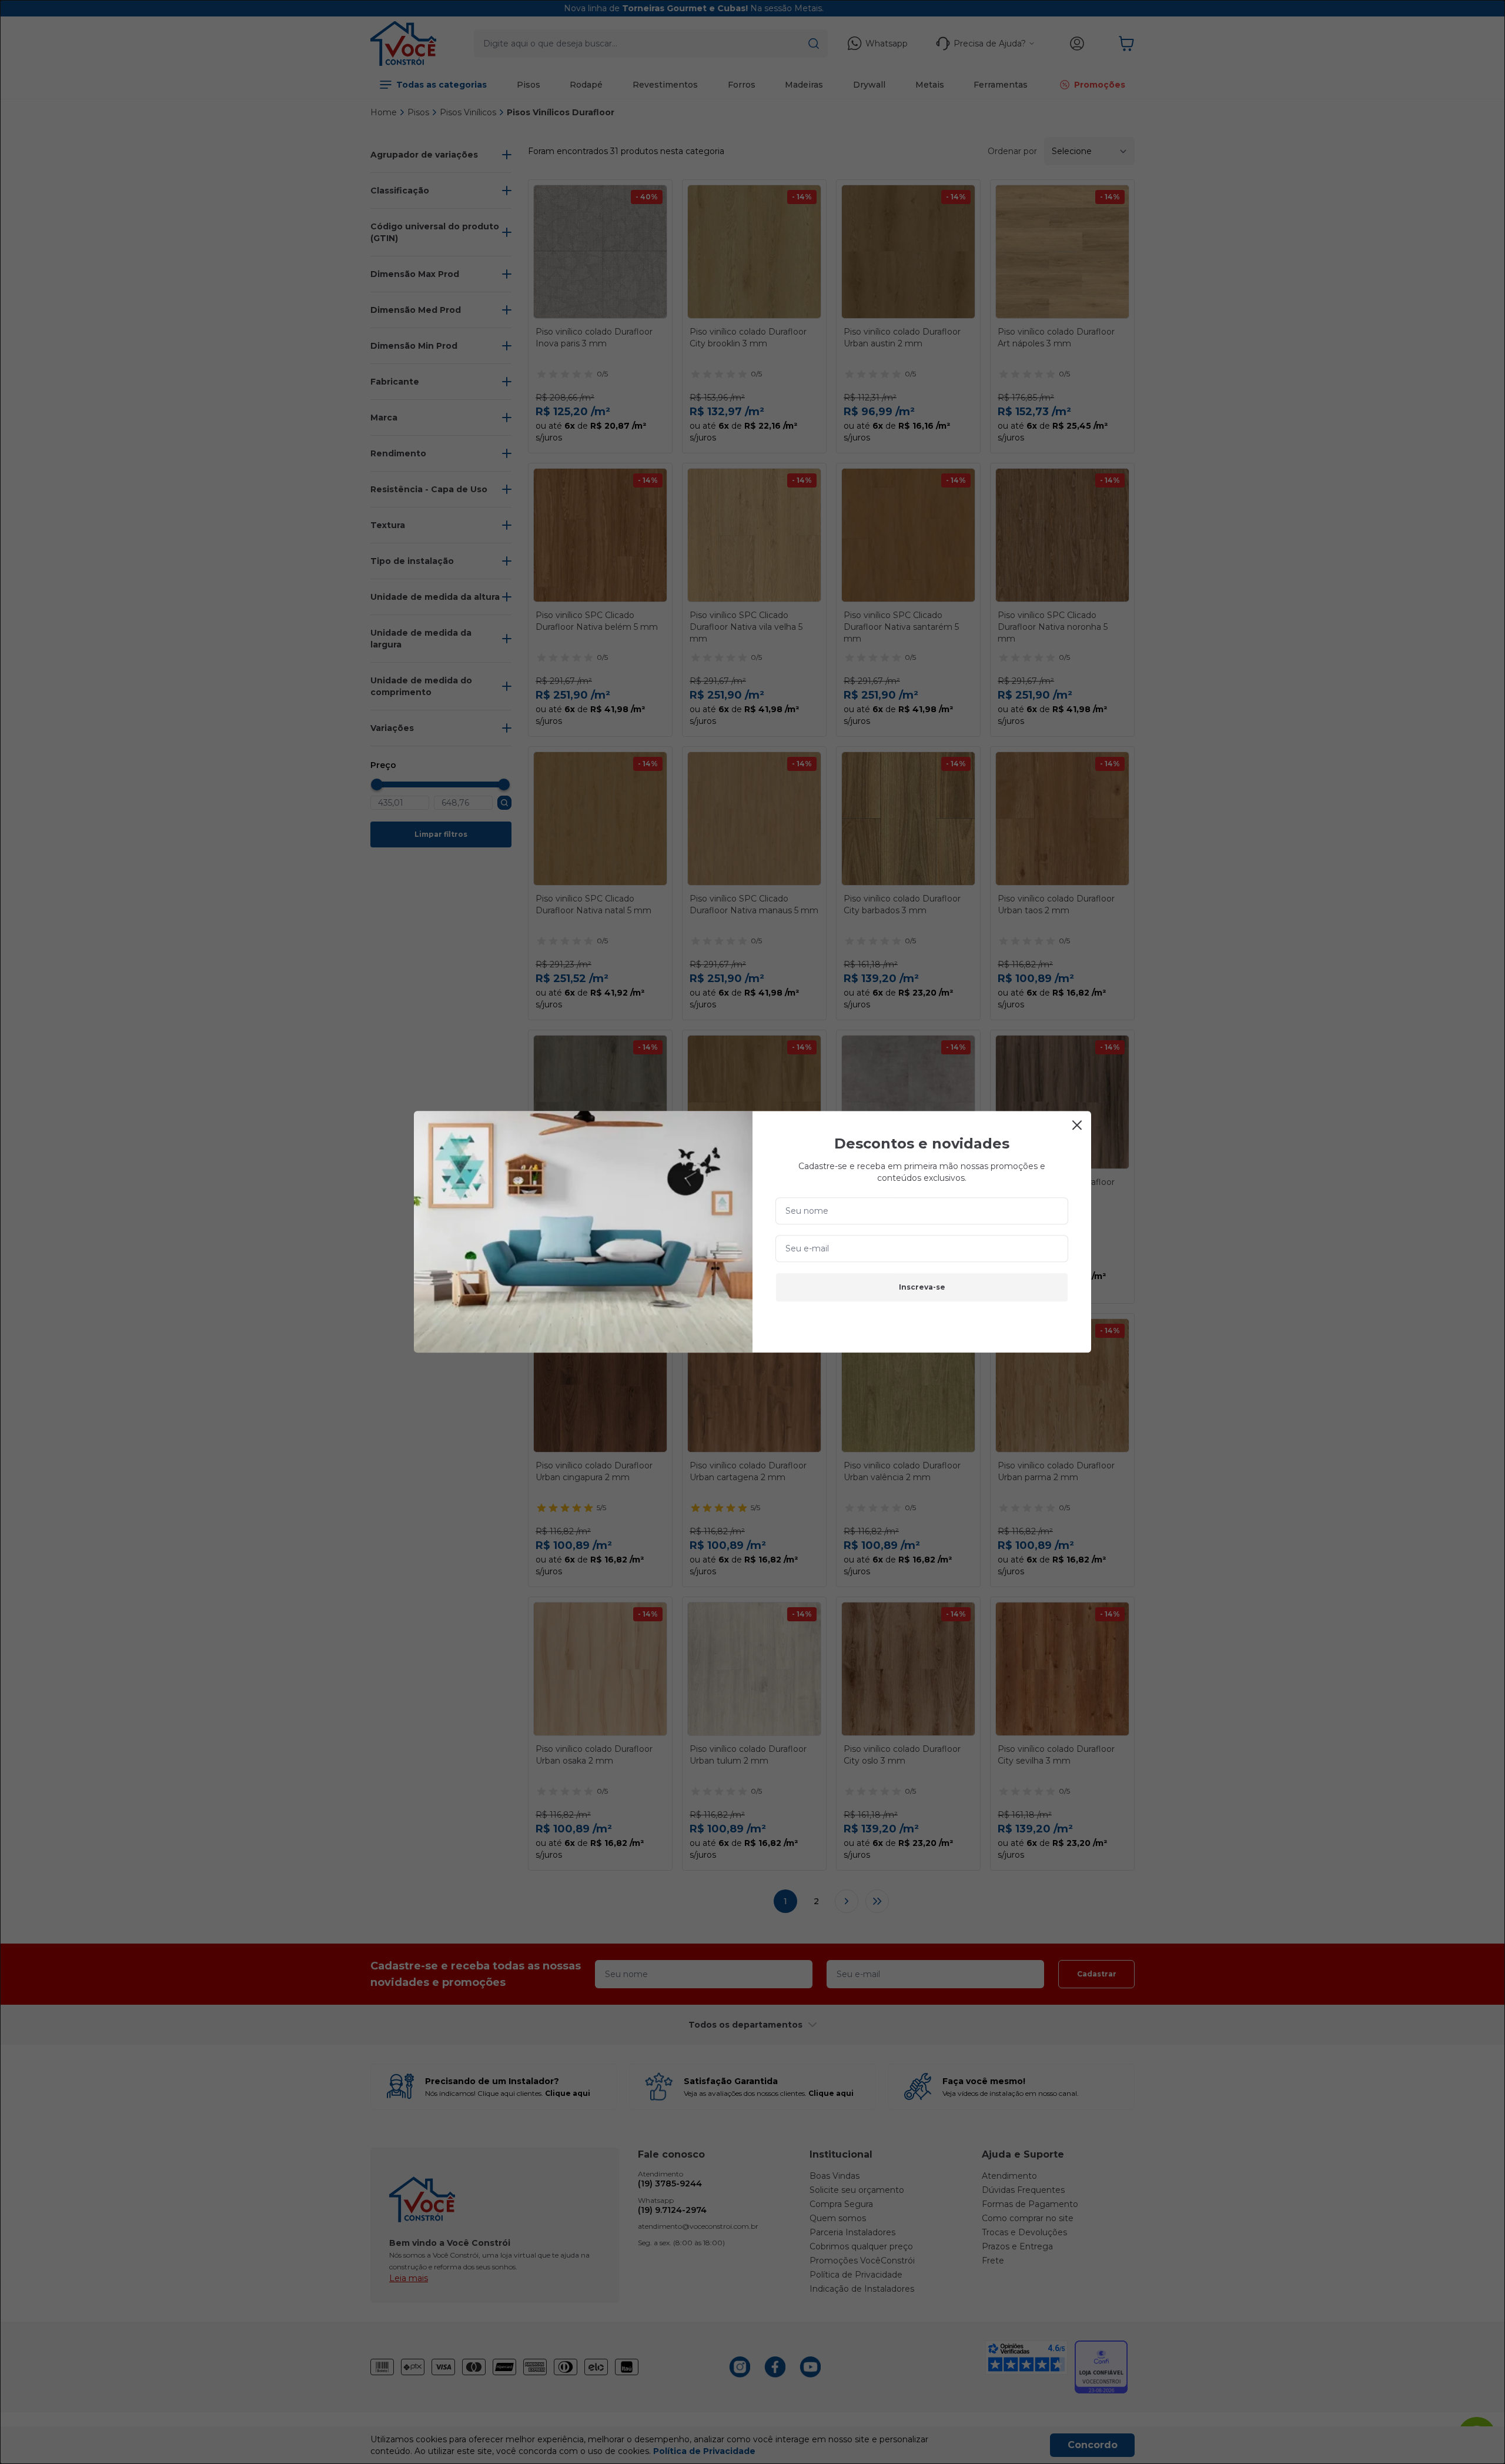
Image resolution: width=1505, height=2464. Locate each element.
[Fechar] (1077, 1125)
